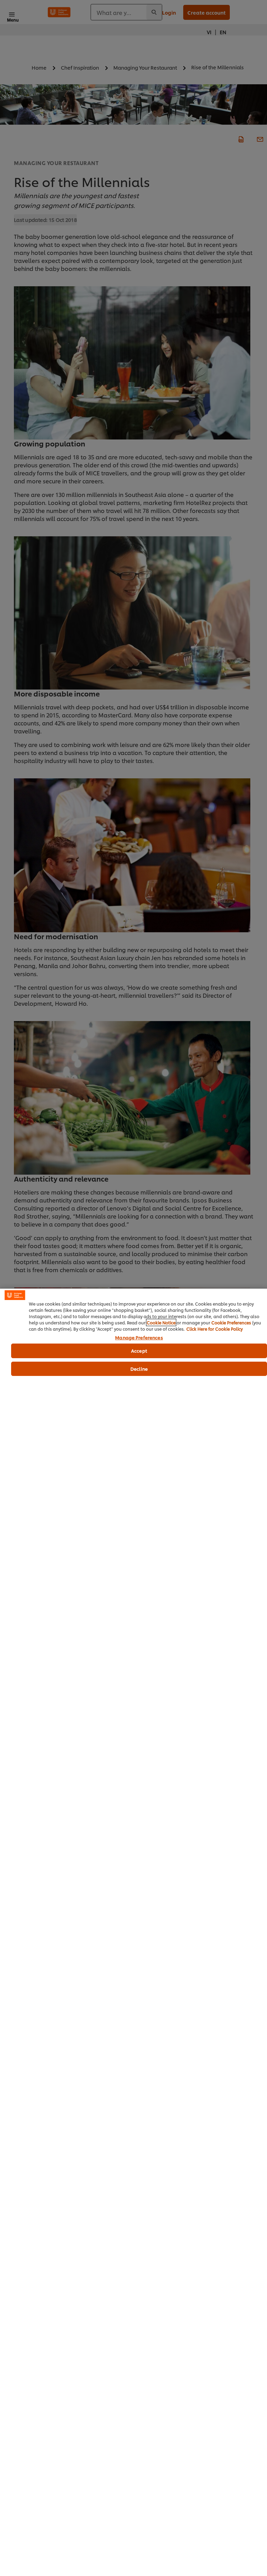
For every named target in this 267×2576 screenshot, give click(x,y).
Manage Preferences (139, 1338)
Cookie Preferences (231, 1322)
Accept (139, 1351)
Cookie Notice (161, 1322)
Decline (139, 1369)
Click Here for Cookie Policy (215, 1329)
